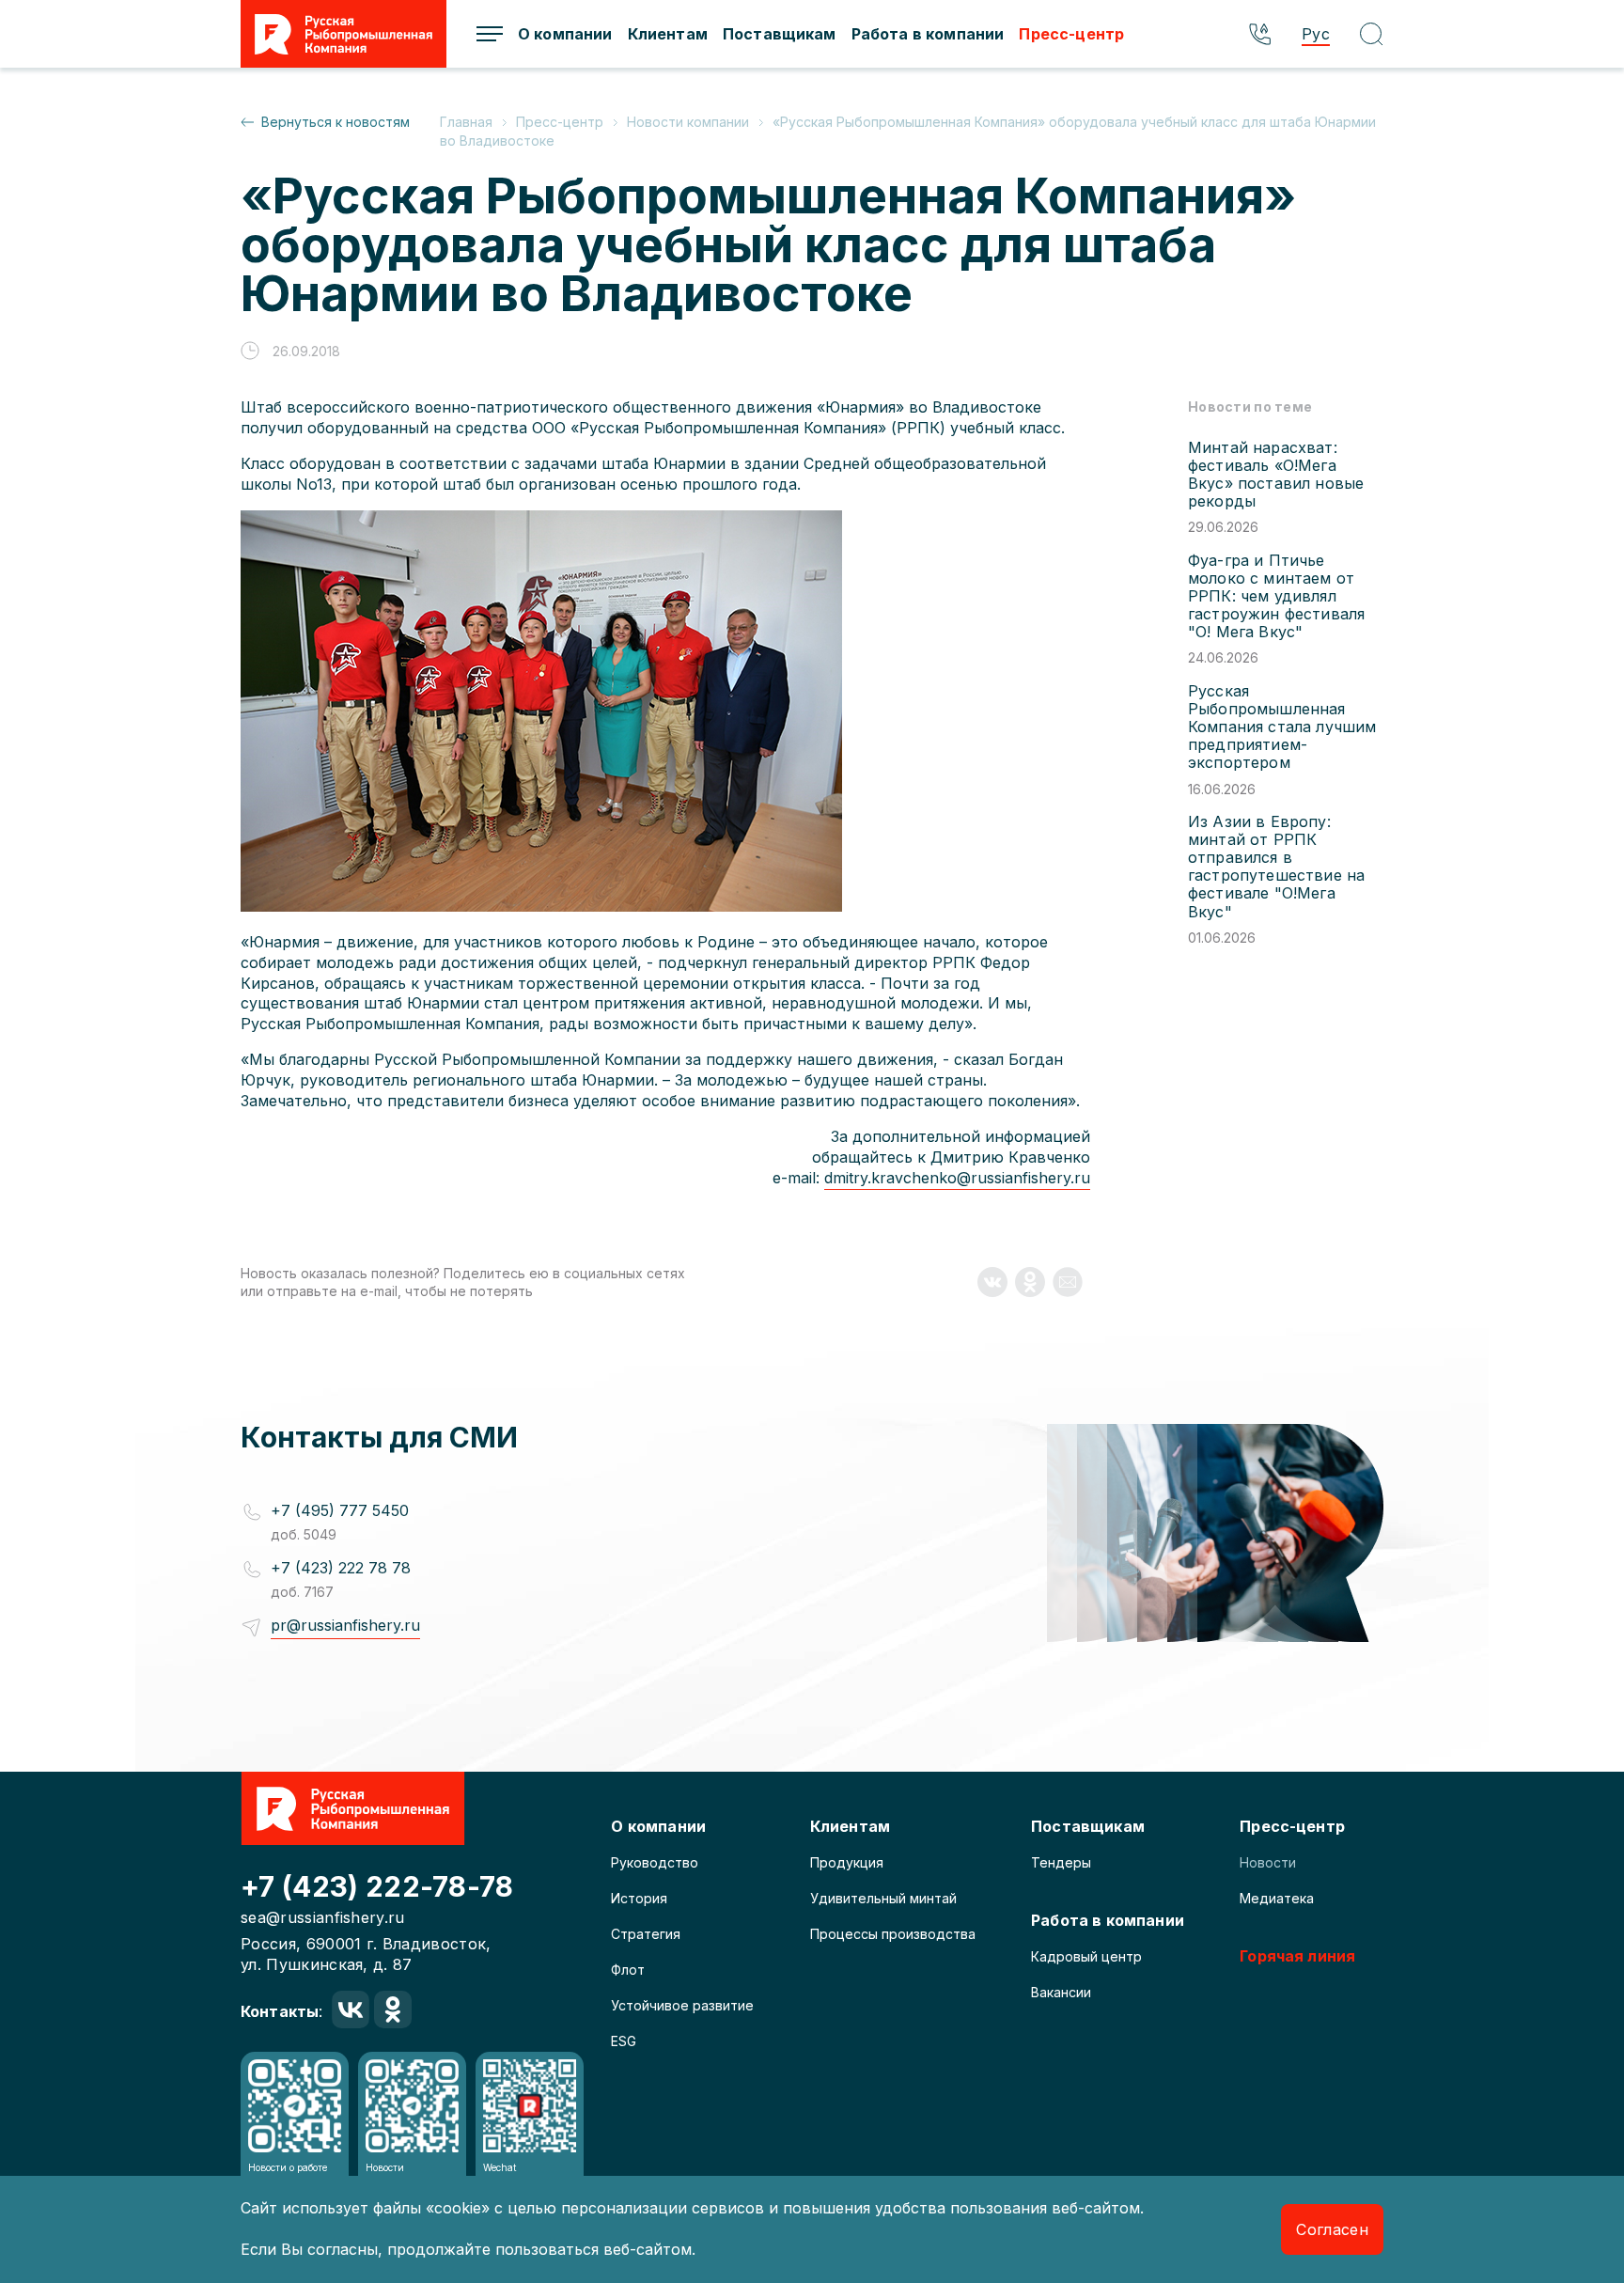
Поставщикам (780, 34)
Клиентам (668, 34)
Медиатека (1277, 1898)
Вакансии (1061, 1992)
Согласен (1332, 2229)
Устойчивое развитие (682, 2005)
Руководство (655, 1862)
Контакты (280, 2011)
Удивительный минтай (883, 1898)
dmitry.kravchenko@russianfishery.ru (957, 1178)
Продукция (847, 1862)
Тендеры (1061, 1862)
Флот (628, 1970)
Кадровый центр (1086, 1956)
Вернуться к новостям (336, 122)
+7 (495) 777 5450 (340, 1510)
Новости (1268, 1862)
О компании (565, 34)
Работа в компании (928, 34)
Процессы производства (893, 1934)
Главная (468, 122)
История (639, 1898)
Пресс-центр (1071, 34)
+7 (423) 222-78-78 (377, 1886)
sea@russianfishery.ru (323, 1917)
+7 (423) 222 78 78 (341, 1568)
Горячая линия (1297, 1956)
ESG (624, 2041)
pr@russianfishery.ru (345, 1625)
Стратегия (646, 1934)
